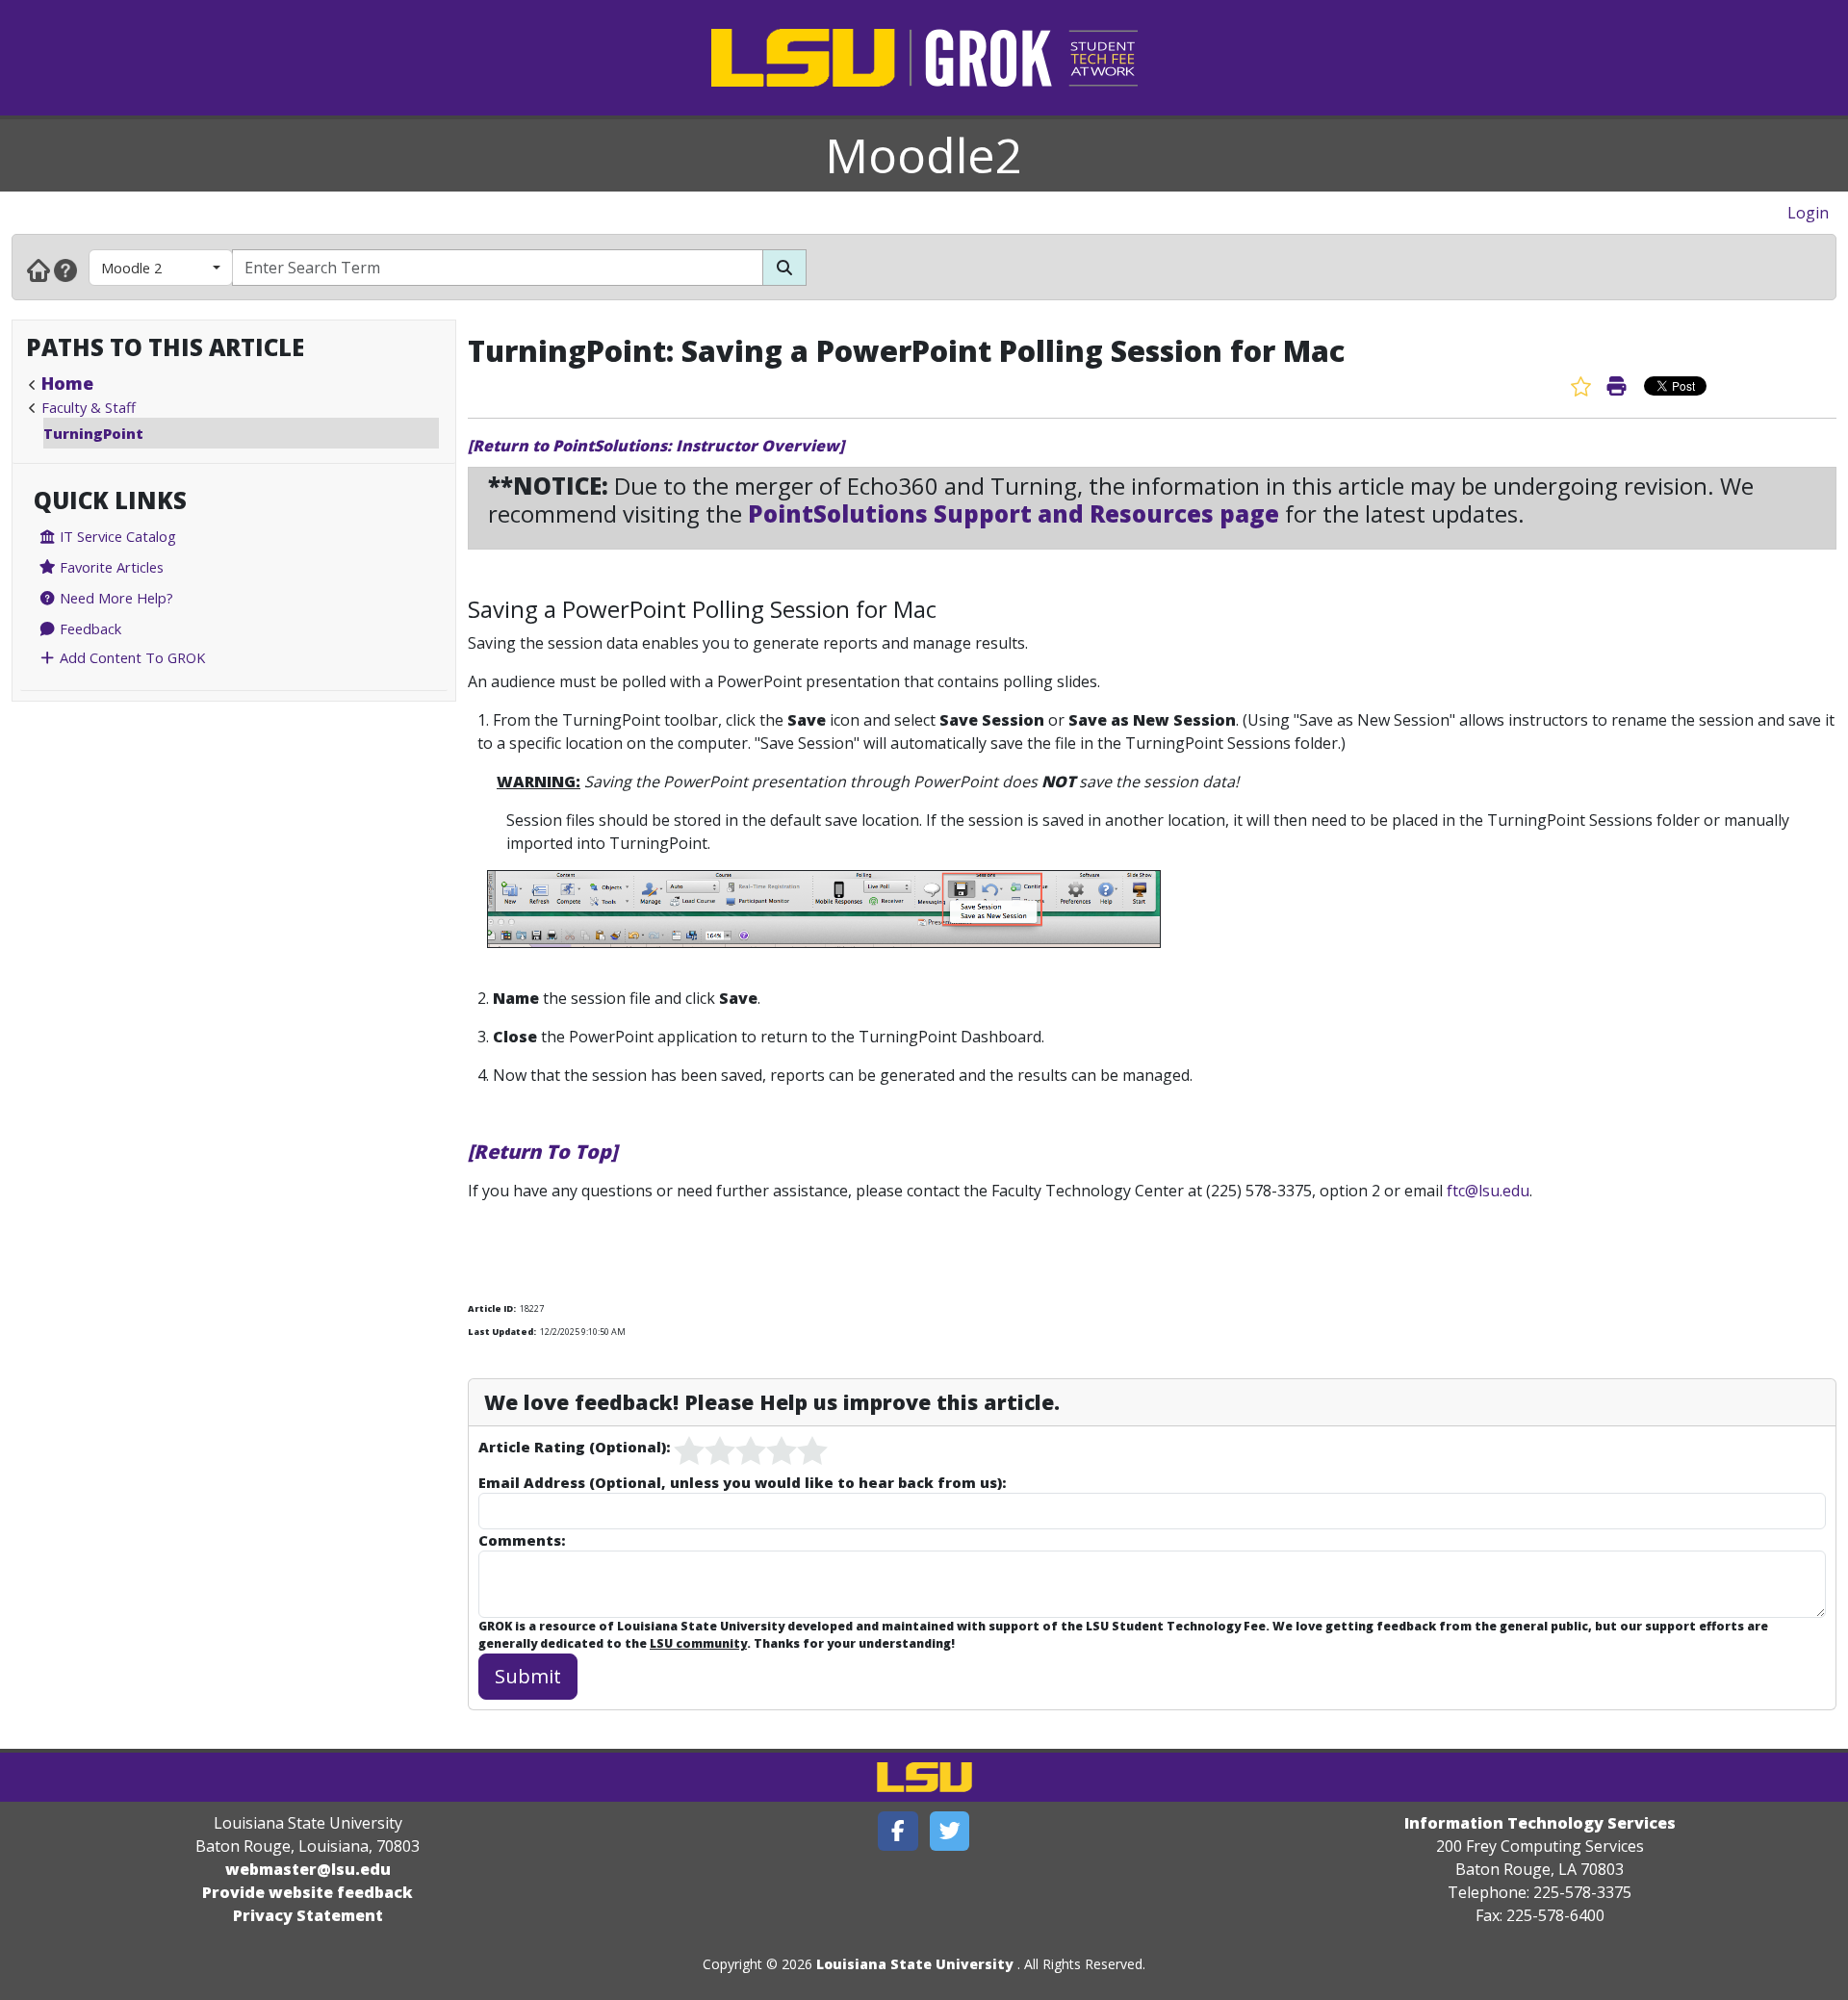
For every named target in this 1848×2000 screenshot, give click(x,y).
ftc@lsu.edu (1488, 1191)
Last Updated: (502, 1332)
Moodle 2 (131, 268)
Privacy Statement (308, 1915)
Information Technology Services (1540, 1823)
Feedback (89, 628)
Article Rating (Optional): (574, 1447)
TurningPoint (93, 433)
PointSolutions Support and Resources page (1014, 513)
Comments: (522, 1540)
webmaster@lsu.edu (308, 1869)
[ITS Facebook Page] (898, 1831)
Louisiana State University (915, 1964)
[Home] (38, 269)
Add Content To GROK (130, 657)
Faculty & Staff (89, 407)
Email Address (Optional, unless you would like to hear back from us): (742, 1482)
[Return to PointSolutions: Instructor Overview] (656, 446)
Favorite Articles (110, 567)
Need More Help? (115, 598)
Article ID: (492, 1308)
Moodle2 (924, 155)
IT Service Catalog (116, 536)
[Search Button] (784, 268)
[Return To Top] (542, 1152)
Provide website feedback (308, 1892)
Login (1808, 213)
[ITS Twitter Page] (950, 1831)
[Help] (65, 269)
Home (67, 383)
